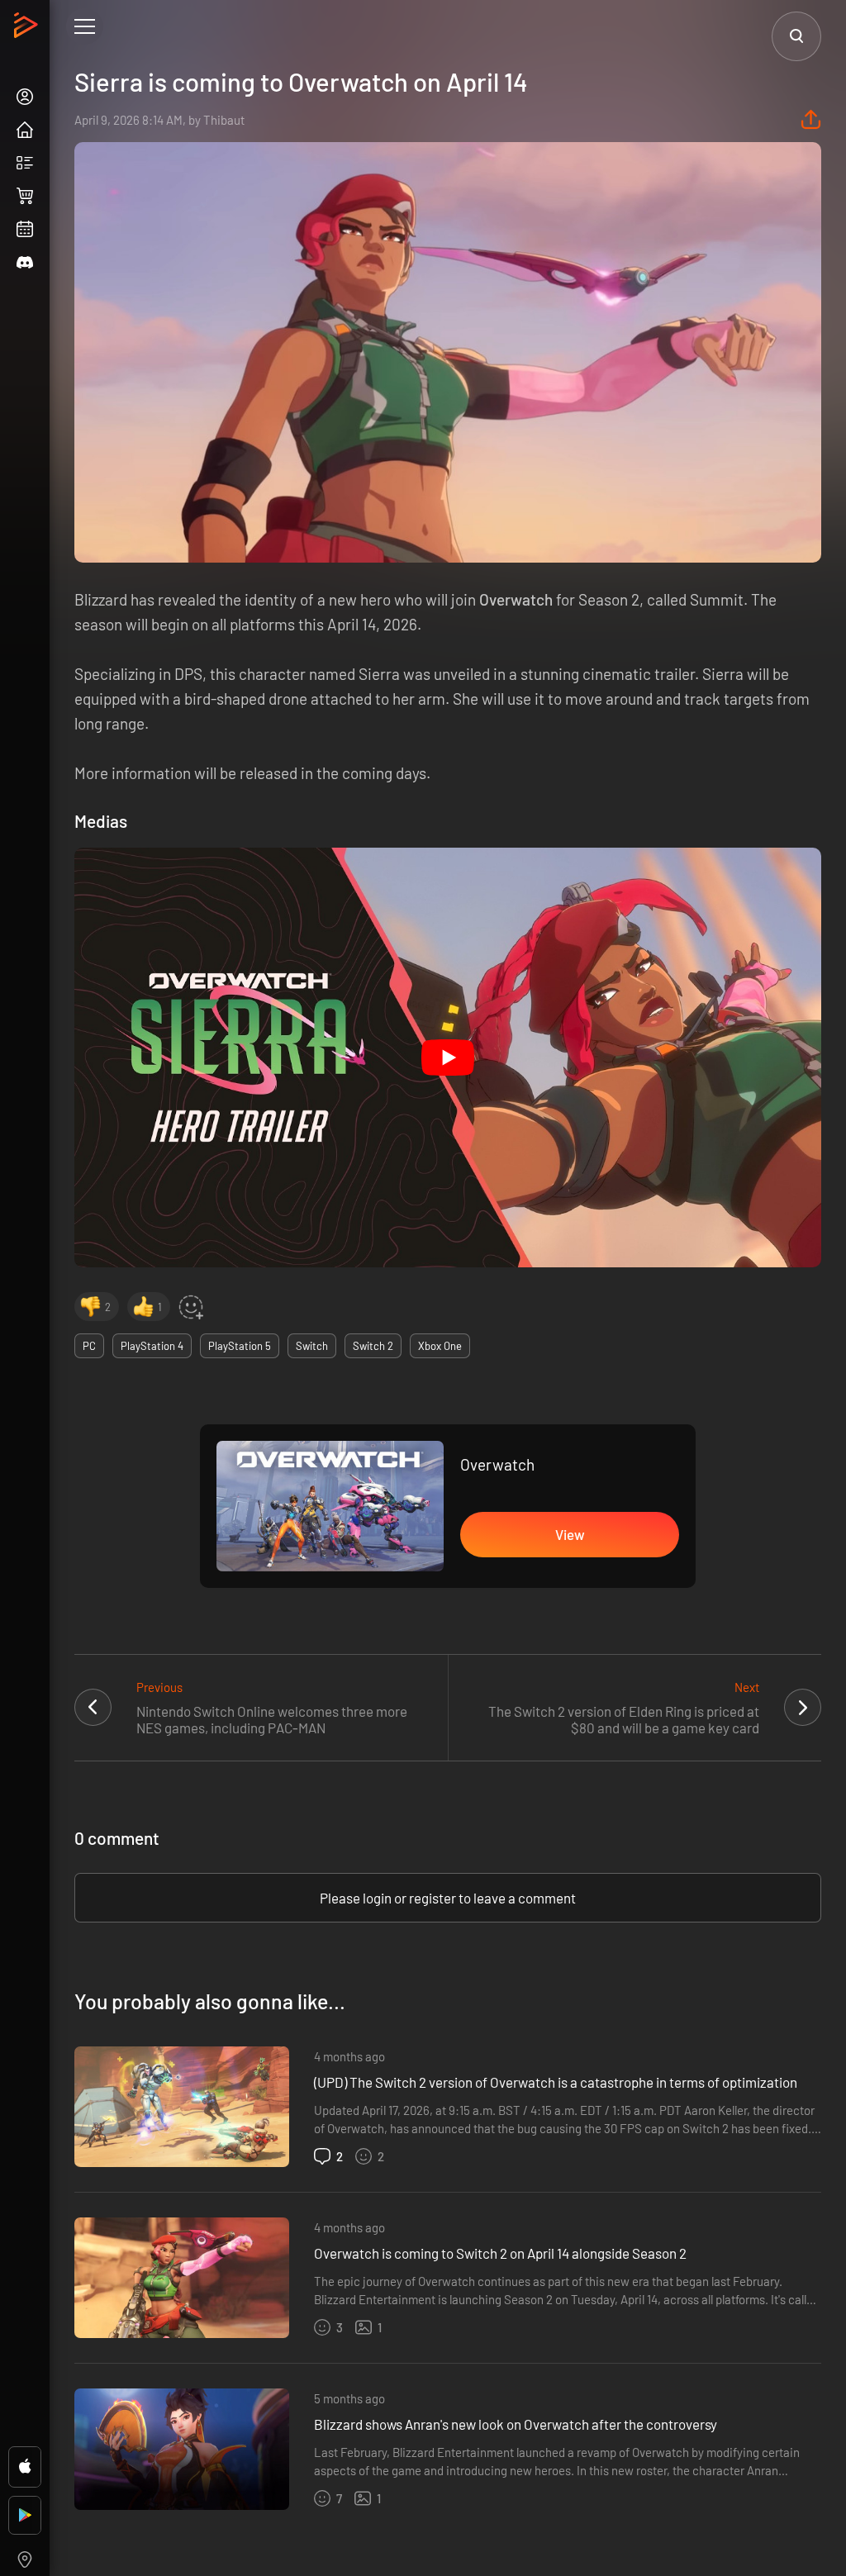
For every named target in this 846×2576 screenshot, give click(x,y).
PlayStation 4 (152, 1346)
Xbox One (440, 1346)
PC (89, 1346)
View (570, 1534)
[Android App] (25, 2515)
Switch (312, 1346)
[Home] (28, 30)
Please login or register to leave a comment (448, 1898)
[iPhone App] (25, 2467)
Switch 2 (373, 1346)
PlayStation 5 (240, 1346)
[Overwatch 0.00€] (330, 1506)
